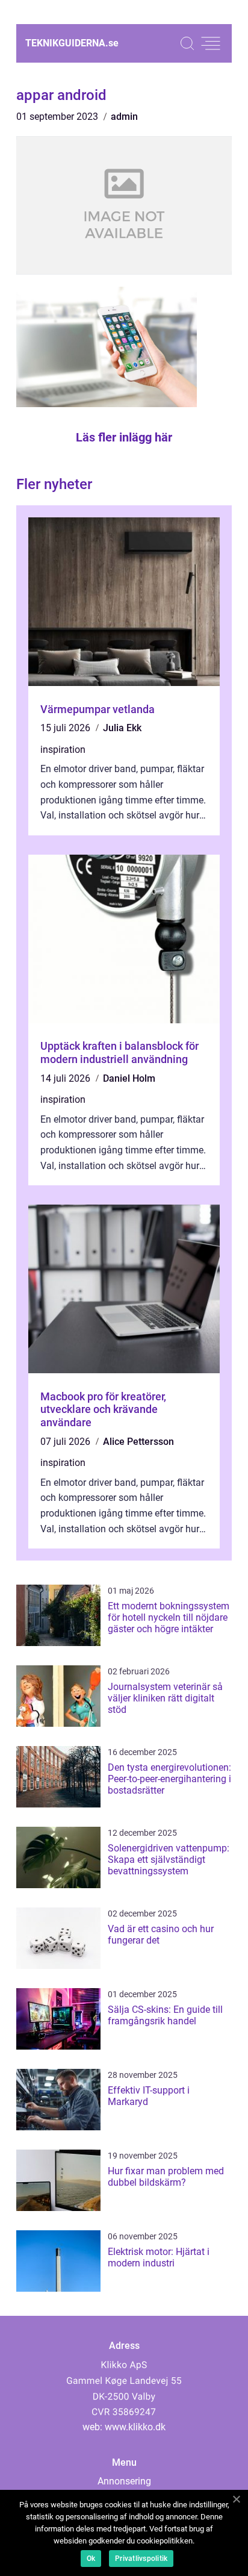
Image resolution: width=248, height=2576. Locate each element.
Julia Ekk (122, 728)
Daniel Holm (129, 1078)
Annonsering (124, 2481)
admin (124, 117)
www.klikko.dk (135, 2427)
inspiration (63, 750)
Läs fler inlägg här (124, 437)
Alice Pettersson (138, 1442)
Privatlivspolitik (141, 2559)
